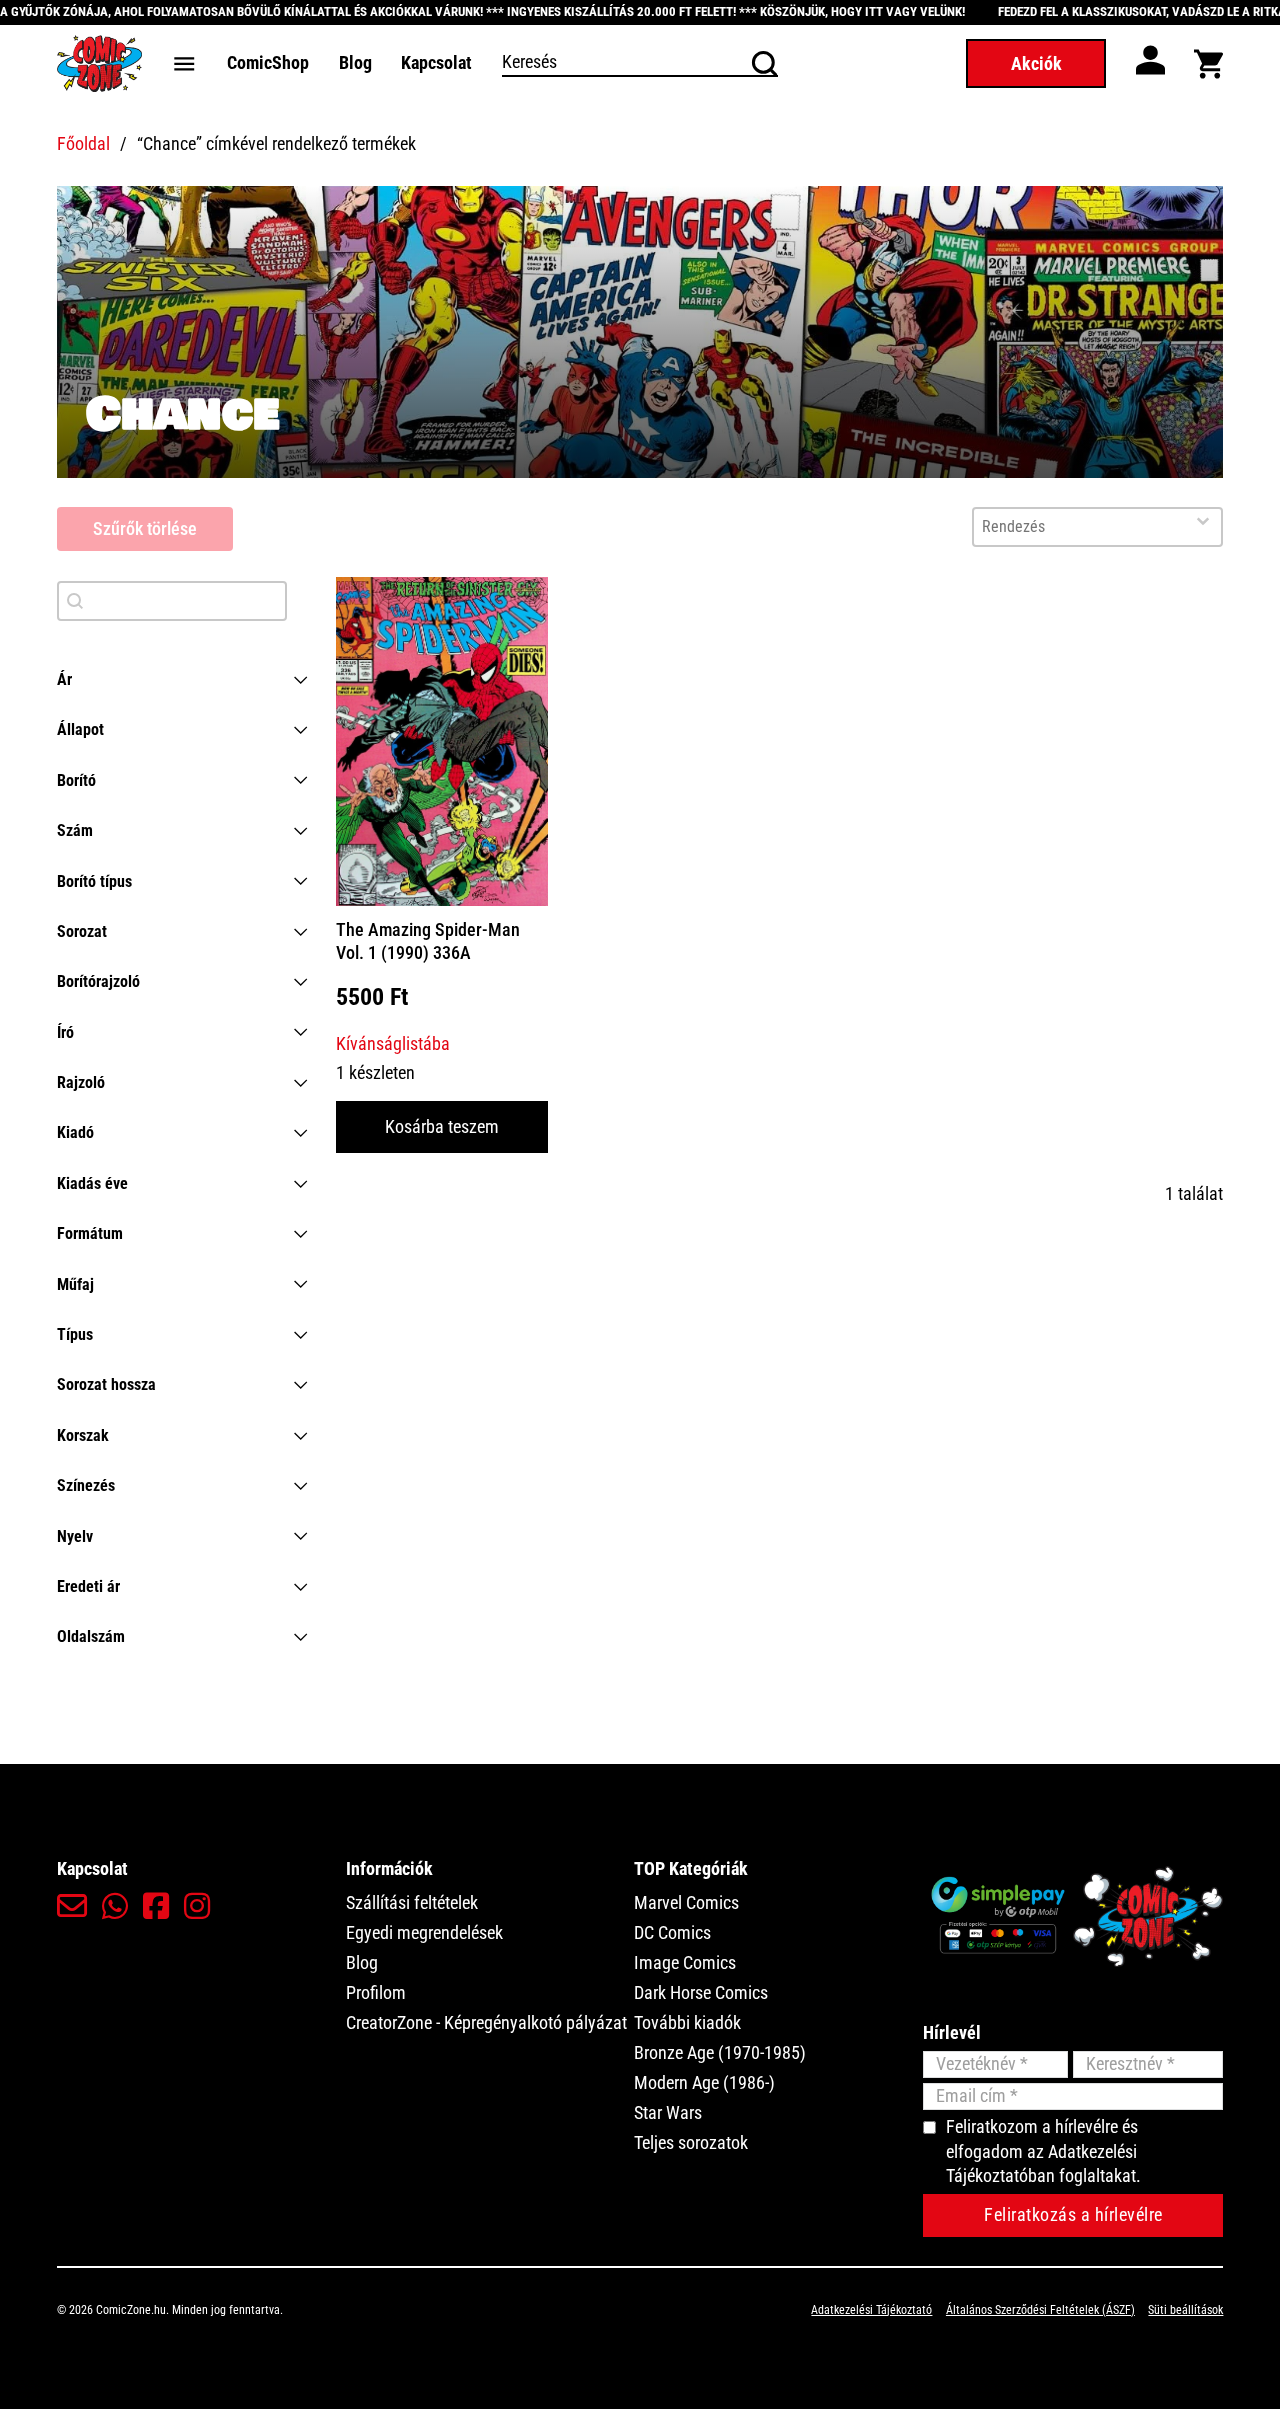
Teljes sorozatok (691, 2142)
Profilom (376, 1992)
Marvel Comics (686, 1902)
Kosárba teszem (442, 1126)
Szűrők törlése (145, 528)
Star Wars (668, 2112)
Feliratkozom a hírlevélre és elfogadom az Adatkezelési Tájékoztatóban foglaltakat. (1043, 2151)
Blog (355, 62)
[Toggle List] (1203, 521)
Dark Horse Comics (701, 1992)
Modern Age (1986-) (704, 2082)
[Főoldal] (99, 63)
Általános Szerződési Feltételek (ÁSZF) (1040, 2310)
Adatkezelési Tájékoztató (871, 2310)
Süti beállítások (1185, 2310)
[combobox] (1079, 527)
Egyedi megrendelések (424, 1932)
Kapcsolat (436, 62)
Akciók (1036, 63)
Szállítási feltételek (412, 1902)
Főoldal (83, 143)
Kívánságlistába (393, 1043)
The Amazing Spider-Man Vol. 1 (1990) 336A (428, 941)
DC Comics (672, 1932)
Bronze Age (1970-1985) (720, 2052)
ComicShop (268, 62)
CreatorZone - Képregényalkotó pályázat (486, 2022)
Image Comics (685, 1962)
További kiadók (687, 2022)
